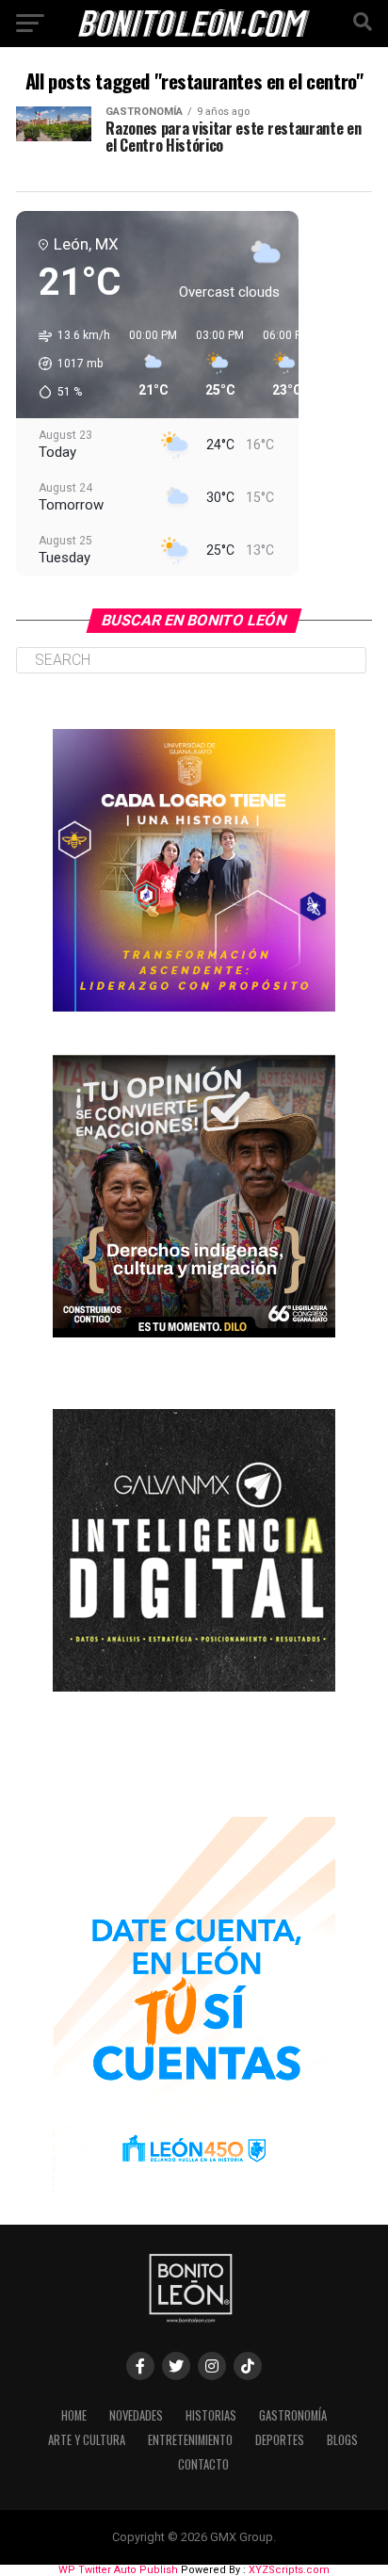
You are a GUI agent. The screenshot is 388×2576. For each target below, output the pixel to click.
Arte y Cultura (87, 2440)
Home (74, 2415)
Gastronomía (293, 2415)
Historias (211, 2415)
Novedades (136, 2415)
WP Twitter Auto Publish (118, 2570)
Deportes (280, 2440)
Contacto (203, 2464)
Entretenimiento (190, 2440)
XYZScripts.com (289, 2570)
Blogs (342, 2440)
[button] (68, 364)
